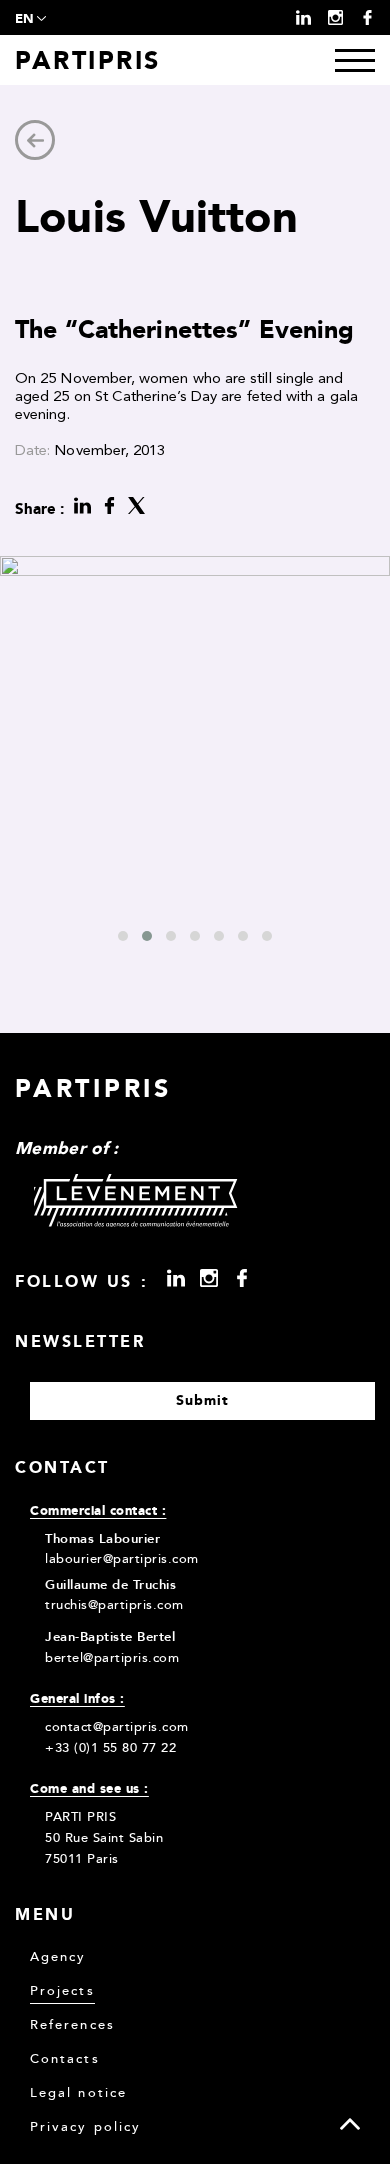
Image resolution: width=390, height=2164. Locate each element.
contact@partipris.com (117, 1727)
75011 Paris (82, 1859)
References (72, 2025)
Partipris (88, 60)
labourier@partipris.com (122, 1559)
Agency (58, 1957)
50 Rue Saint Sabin (104, 1838)
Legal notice (78, 2093)
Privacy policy (85, 2127)
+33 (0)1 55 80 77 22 (110, 1748)
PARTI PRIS (80, 1817)
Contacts (65, 2059)
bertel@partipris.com (112, 1658)
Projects (62, 1991)
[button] (123, 936)
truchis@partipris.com (114, 1605)
